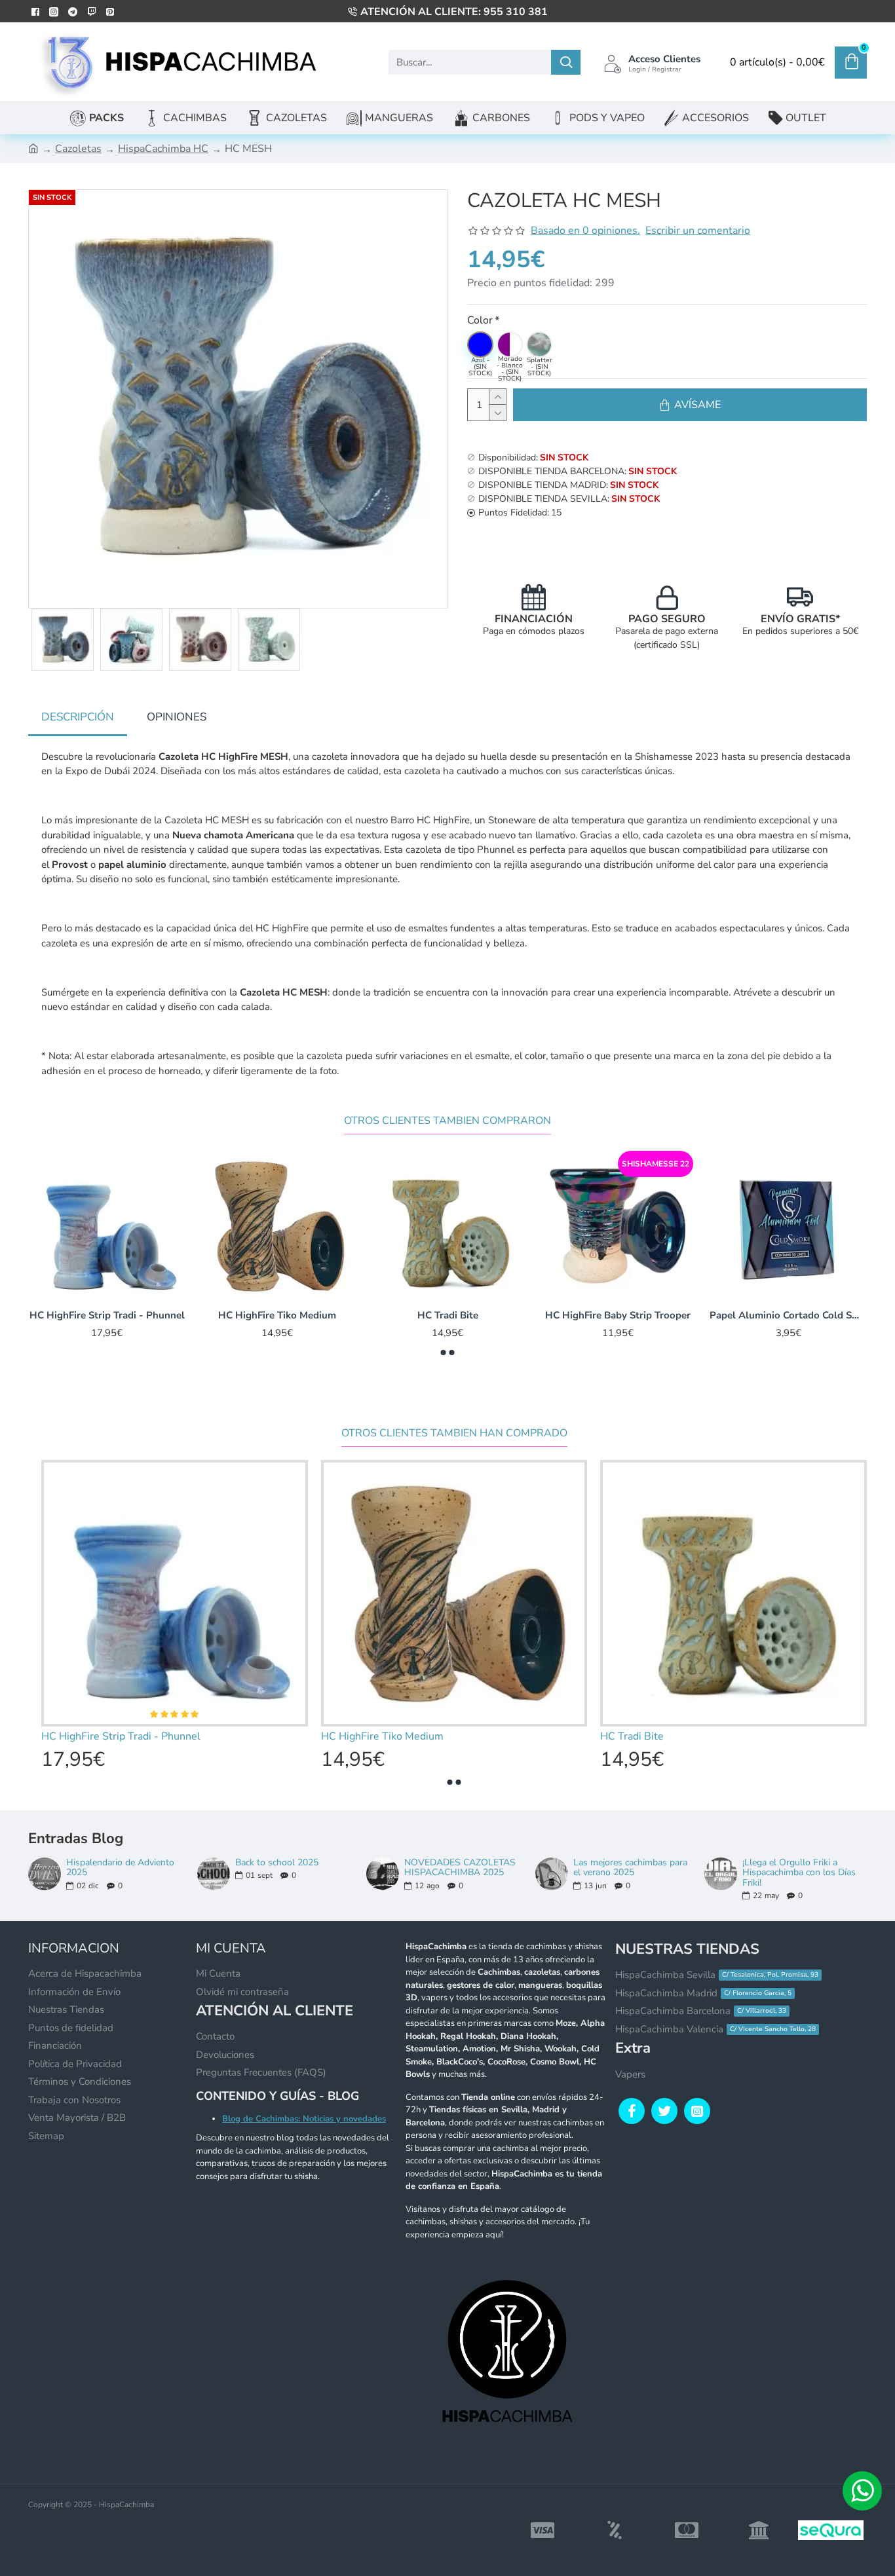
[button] (444, 1353)
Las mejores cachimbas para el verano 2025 (630, 1868)
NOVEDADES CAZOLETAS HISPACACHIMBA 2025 (460, 1868)
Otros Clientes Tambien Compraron (447, 1121)
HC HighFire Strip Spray (447, 1316)
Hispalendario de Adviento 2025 (120, 1868)
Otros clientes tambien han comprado (454, 1433)
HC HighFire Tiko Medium (788, 1316)
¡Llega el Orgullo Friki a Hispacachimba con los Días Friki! (799, 1873)
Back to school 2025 (277, 1862)
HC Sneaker (277, 1316)
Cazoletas (78, 149)
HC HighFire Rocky (107, 1316)
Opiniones (177, 717)
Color (480, 320)
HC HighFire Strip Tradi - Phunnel (618, 1316)
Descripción (78, 717)
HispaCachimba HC (163, 149)
